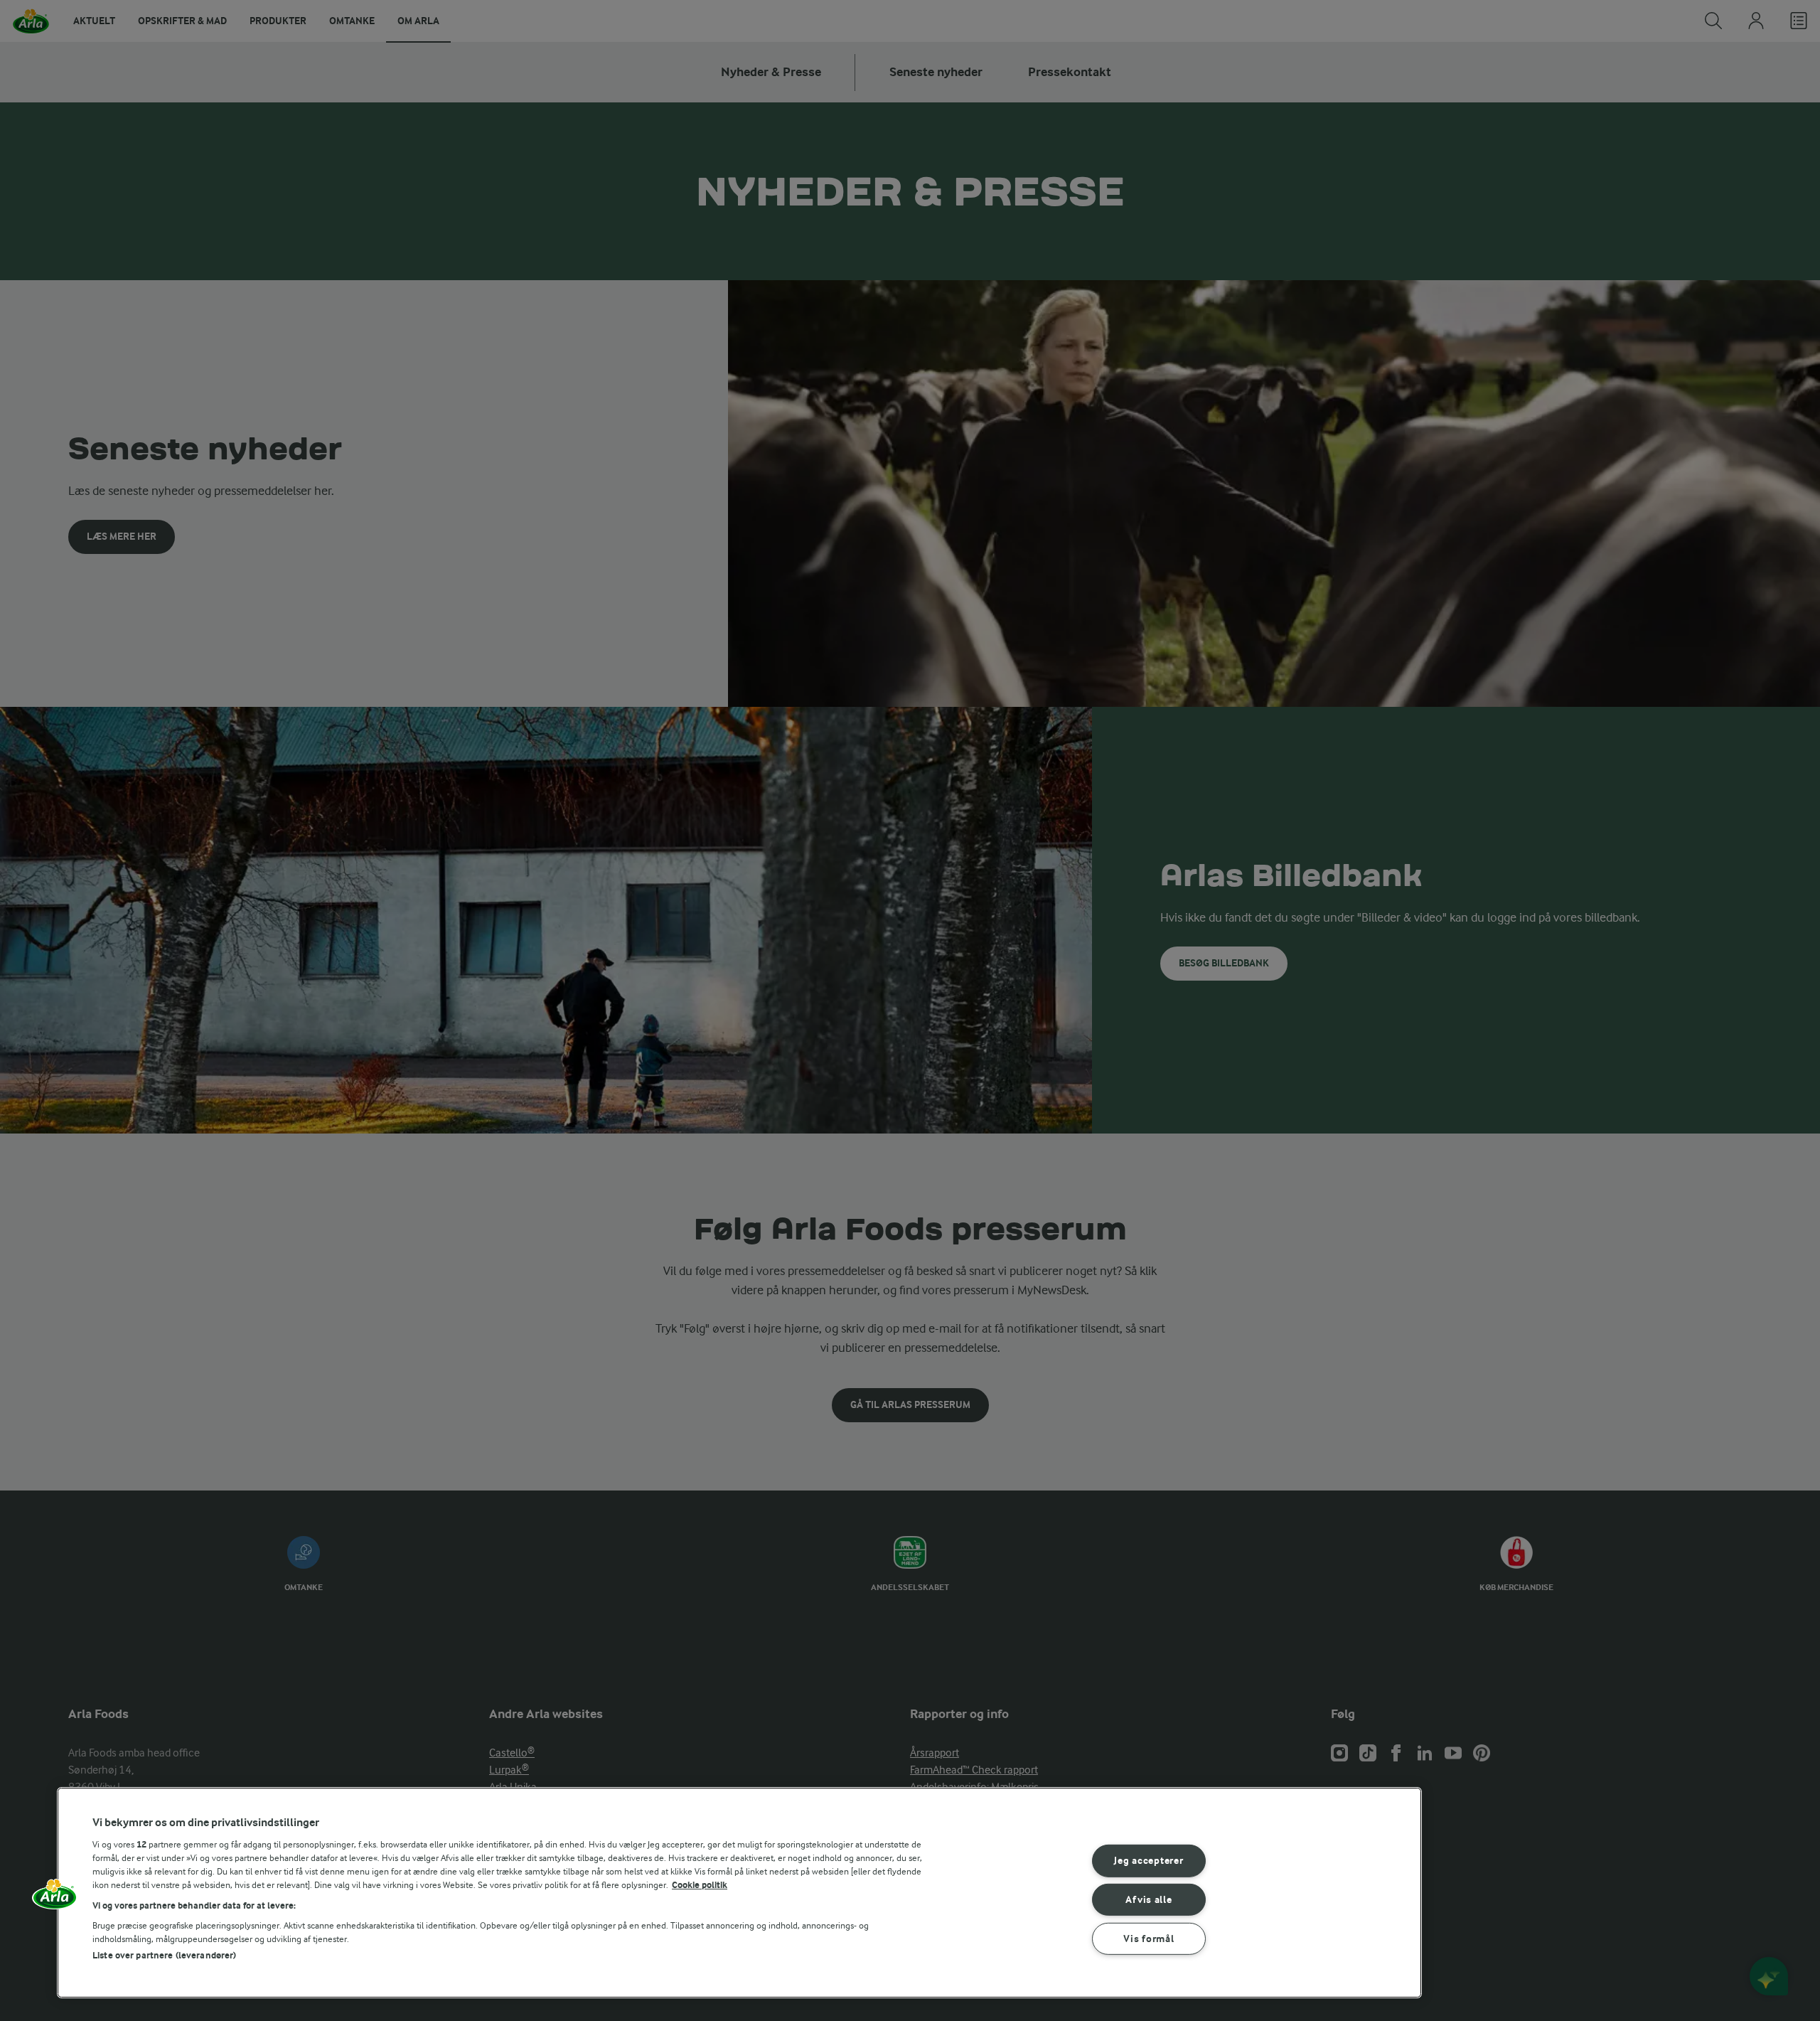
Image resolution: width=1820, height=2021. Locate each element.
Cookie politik (700, 1885)
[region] (739, 1893)
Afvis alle (1149, 1900)
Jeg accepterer (1149, 1861)
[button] (55, 1899)
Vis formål (1149, 1939)
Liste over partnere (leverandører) (164, 1955)
